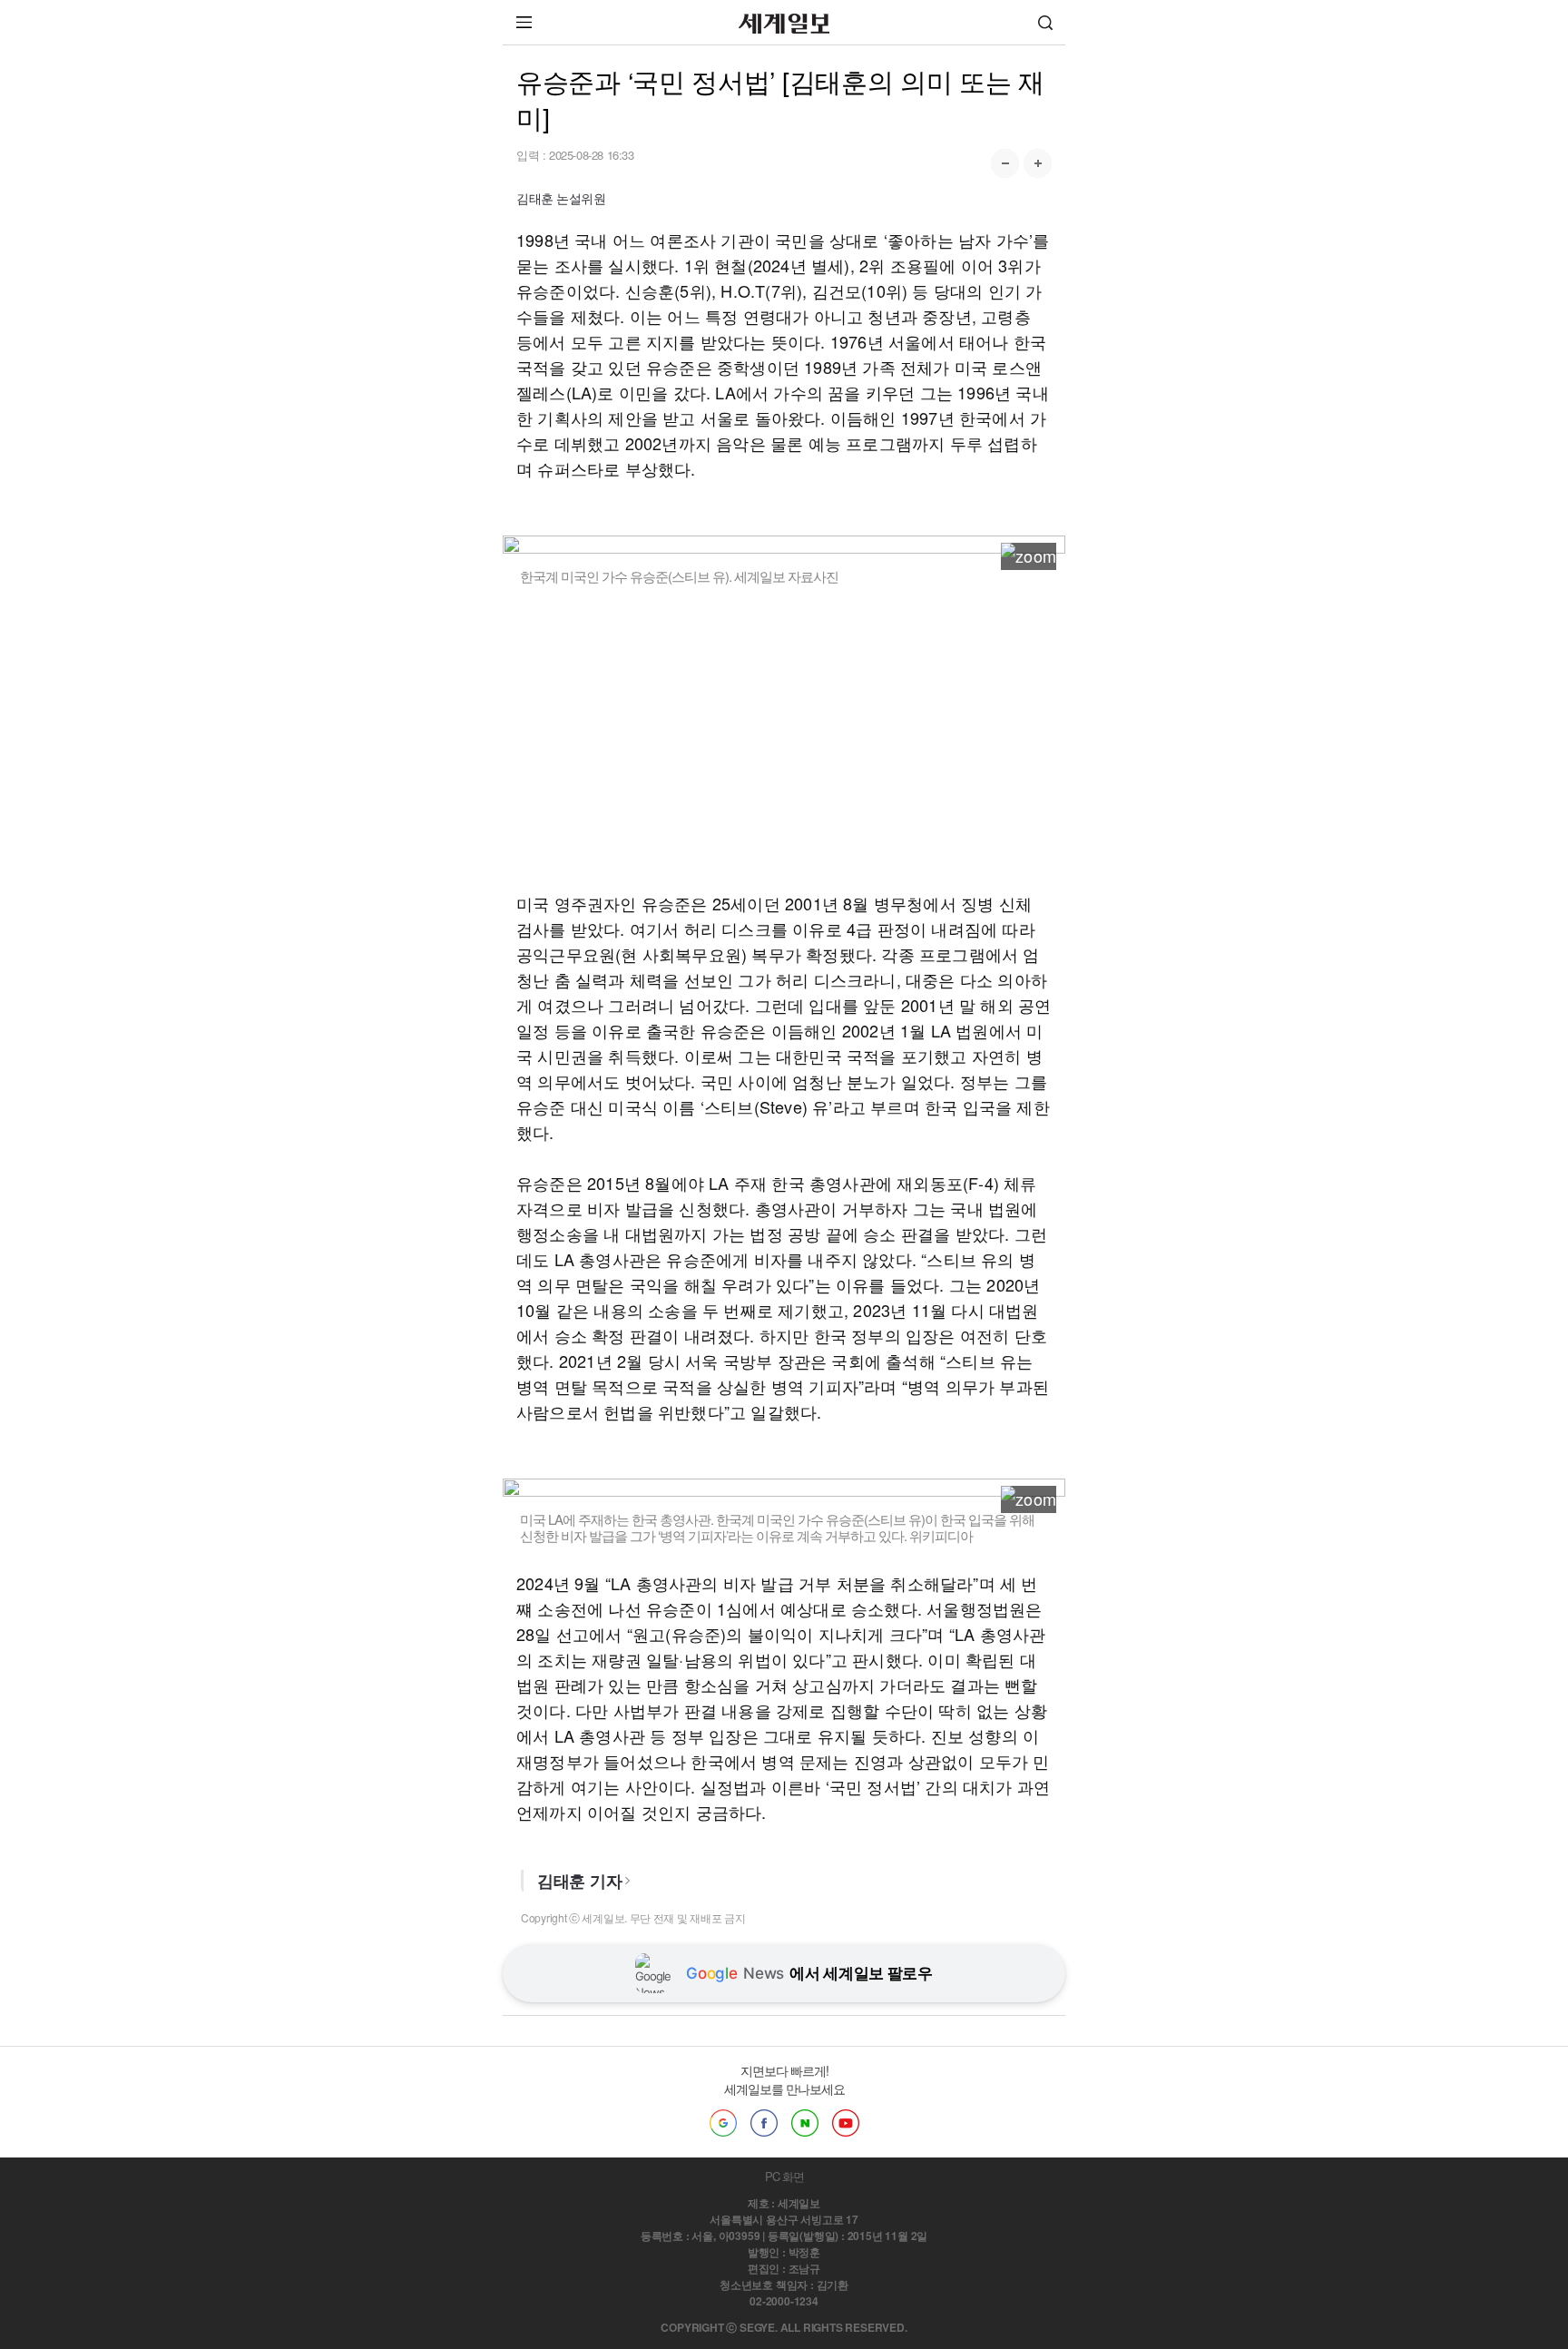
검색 (1045, 22)
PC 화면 (784, 2176)
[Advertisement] (784, 738)
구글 (723, 2123)
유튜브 (846, 2123)
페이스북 (764, 2123)
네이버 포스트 (805, 2123)
